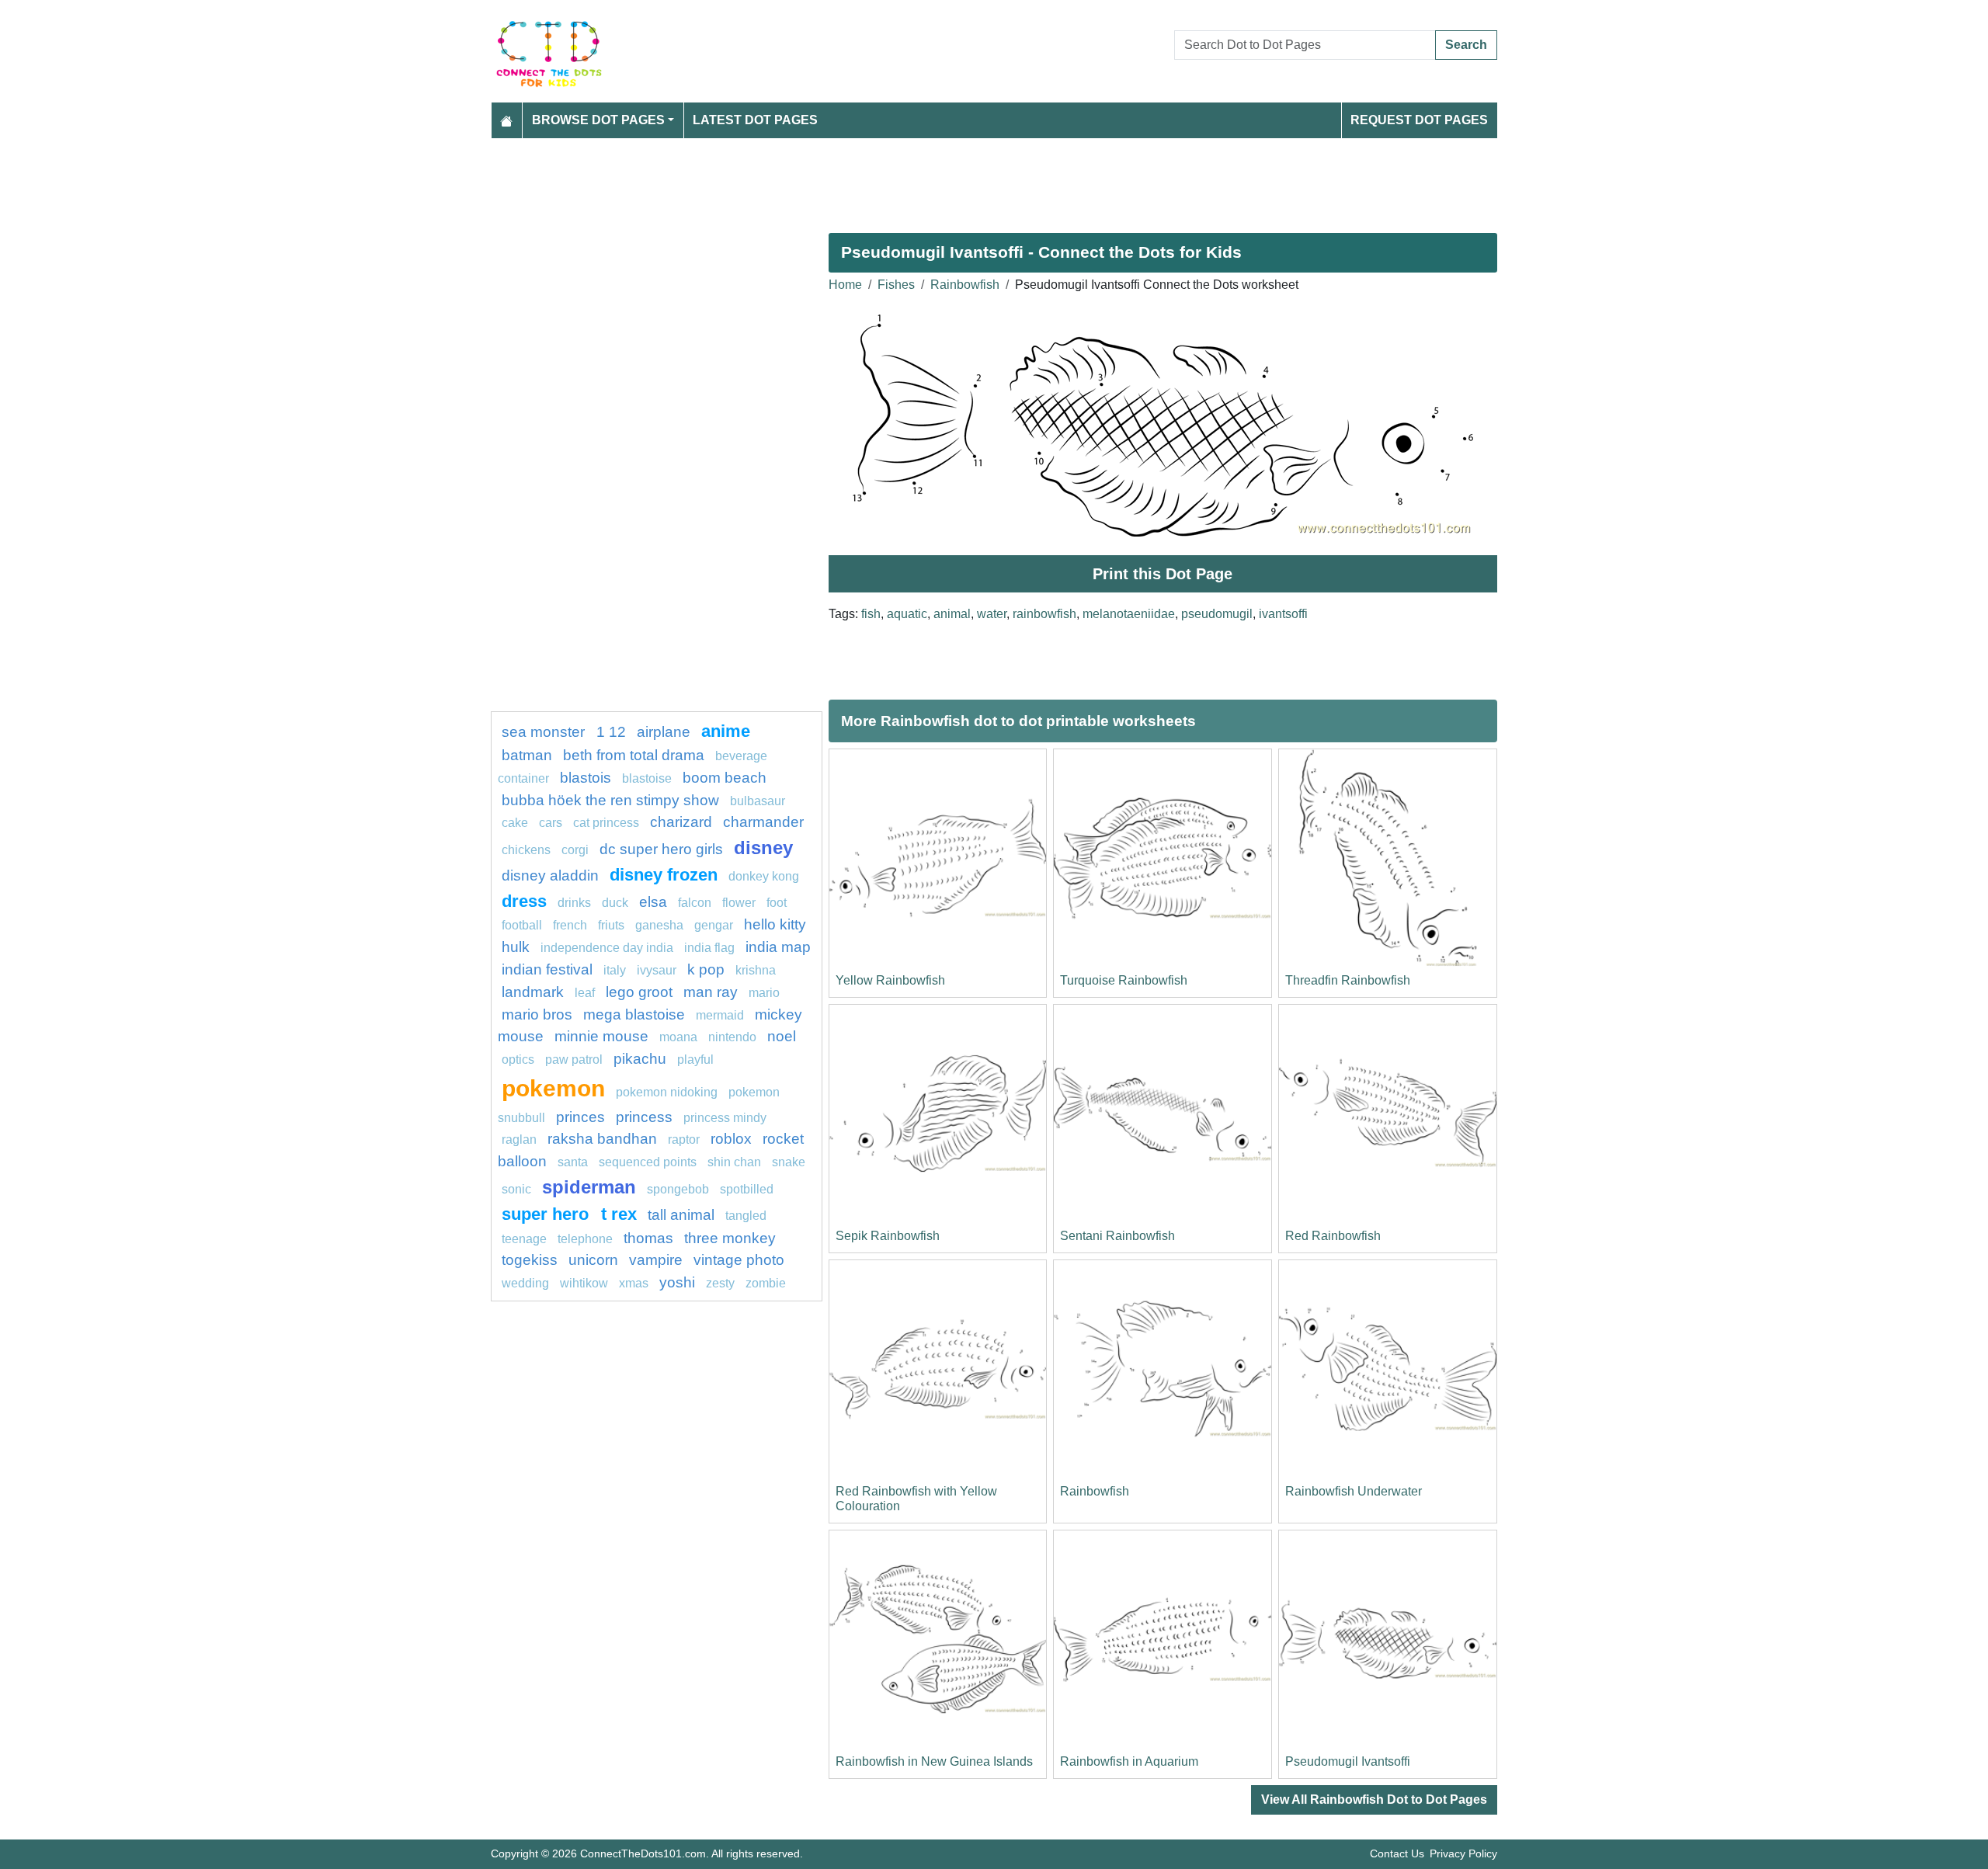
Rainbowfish (965, 285)
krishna (756, 970)
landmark (533, 992)
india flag (709, 948)
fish (871, 614)
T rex (619, 1214)
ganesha (659, 925)
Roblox (731, 1139)
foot (777, 903)
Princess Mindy (725, 1118)
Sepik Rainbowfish (888, 1236)
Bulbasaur (758, 801)
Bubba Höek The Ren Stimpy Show (610, 800)
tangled (746, 1216)
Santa (573, 1162)
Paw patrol (574, 1060)
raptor (684, 1139)
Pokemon (553, 1088)
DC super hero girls (661, 849)
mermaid (720, 1015)
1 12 (611, 732)
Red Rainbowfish (1333, 1236)
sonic (516, 1189)
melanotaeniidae (1129, 614)
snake (789, 1162)
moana (678, 1037)
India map (778, 947)
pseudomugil (1217, 614)
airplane (664, 732)
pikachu (640, 1059)
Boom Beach (725, 778)
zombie (766, 1283)
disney (763, 848)
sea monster (545, 732)
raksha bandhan (602, 1139)
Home (845, 285)
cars (551, 823)
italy (615, 970)
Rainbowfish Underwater (1354, 1491)
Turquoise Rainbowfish (1124, 980)
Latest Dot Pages (755, 120)
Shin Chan (734, 1162)
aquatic (907, 614)
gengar (714, 925)
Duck (615, 903)
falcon (695, 903)
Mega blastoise (634, 1014)
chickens (526, 850)
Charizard (681, 822)
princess (644, 1117)
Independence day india (607, 948)
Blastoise (647, 778)
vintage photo (739, 1260)
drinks (574, 903)
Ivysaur (657, 970)
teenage (524, 1239)
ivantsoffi (1283, 614)
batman (527, 755)
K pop (706, 969)
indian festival (547, 969)
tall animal (681, 1215)
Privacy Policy (1463, 1853)
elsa (653, 902)
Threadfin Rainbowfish (1348, 980)
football (522, 925)
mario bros (537, 1014)
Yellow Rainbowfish (890, 980)
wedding (525, 1283)
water (992, 614)
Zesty (720, 1283)
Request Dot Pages (1419, 120)
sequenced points (648, 1162)
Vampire (656, 1260)
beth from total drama (634, 755)
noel (782, 1036)
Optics (518, 1060)
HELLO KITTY (775, 924)
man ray (711, 992)
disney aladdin (550, 875)
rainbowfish (1044, 614)
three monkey (730, 1238)
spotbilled (747, 1189)
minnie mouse (601, 1036)
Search (1466, 45)
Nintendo (732, 1037)
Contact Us (1397, 1853)
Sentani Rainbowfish (1117, 1236)
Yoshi (677, 1282)
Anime (726, 731)
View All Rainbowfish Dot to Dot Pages (1374, 1800)
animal (952, 614)
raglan (519, 1139)
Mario (764, 993)
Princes (580, 1117)
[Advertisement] (957, 179)
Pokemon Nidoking (667, 1092)
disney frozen (664, 875)
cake (515, 823)
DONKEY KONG (764, 876)
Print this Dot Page (1163, 574)
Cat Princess (606, 823)
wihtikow (584, 1283)
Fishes (896, 285)
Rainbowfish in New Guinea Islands (934, 1761)
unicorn (593, 1260)
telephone (585, 1239)
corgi (575, 850)
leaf (585, 993)
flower (739, 903)
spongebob (678, 1189)
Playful (695, 1060)
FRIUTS (611, 925)
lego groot (639, 992)
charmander (763, 822)
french (570, 925)
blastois (586, 778)
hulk (516, 947)
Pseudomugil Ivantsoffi (1348, 1761)
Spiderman (589, 1187)
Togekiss (530, 1260)
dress (524, 901)
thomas (648, 1238)
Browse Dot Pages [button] (598, 120)
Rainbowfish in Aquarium (1129, 1761)
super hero (547, 1214)
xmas (634, 1283)
